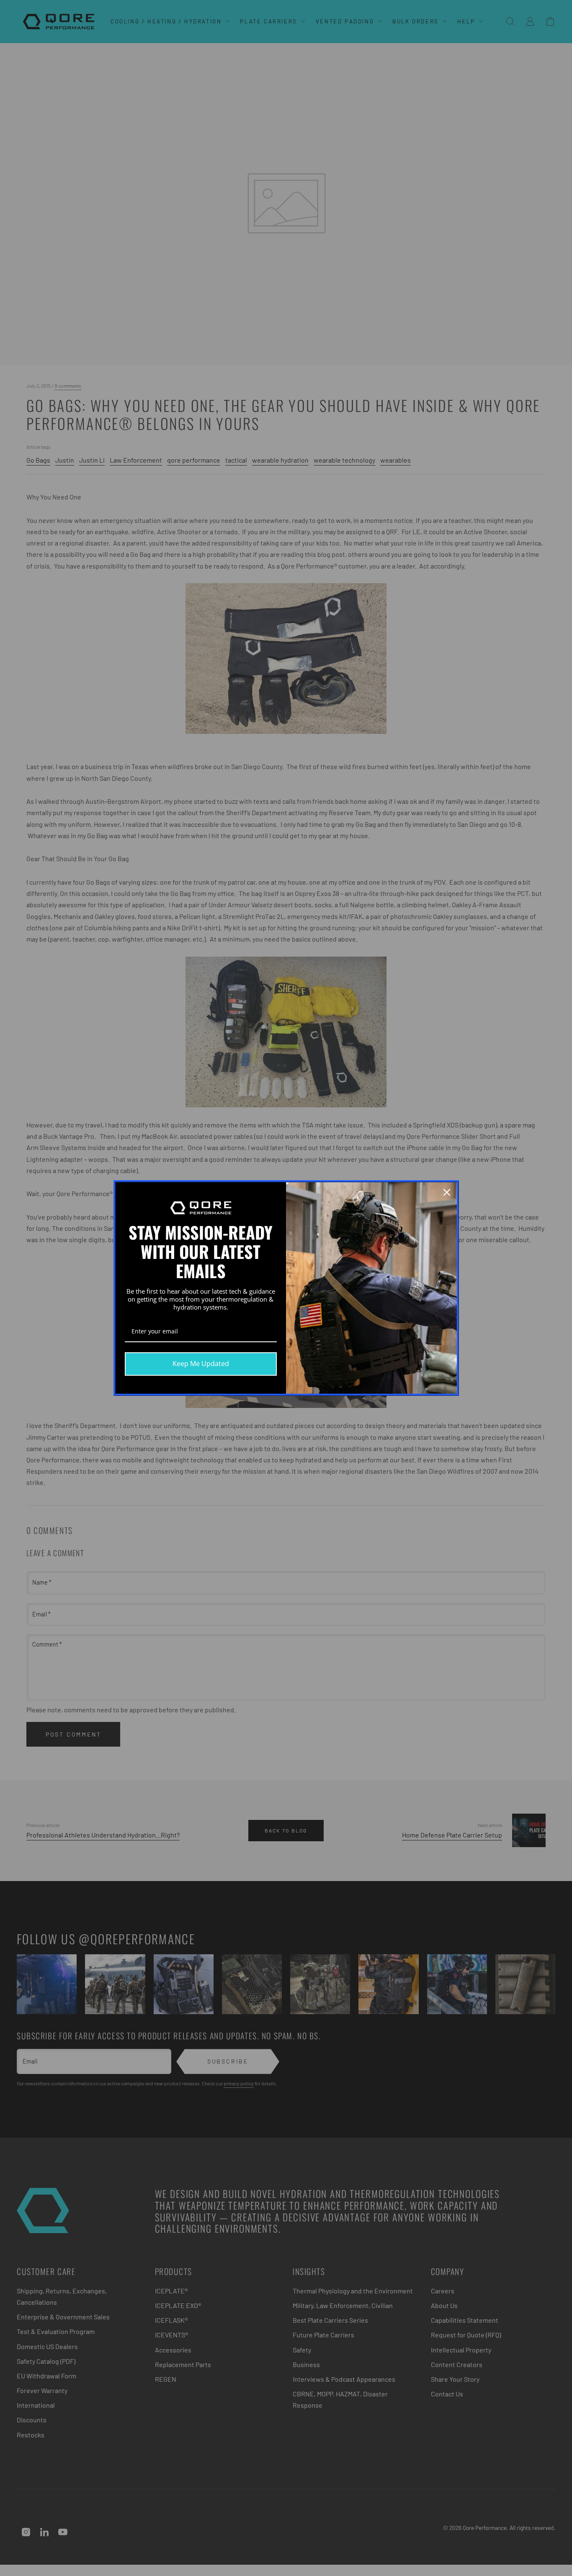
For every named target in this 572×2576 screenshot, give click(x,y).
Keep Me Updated (201, 1364)
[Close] (447, 1192)
